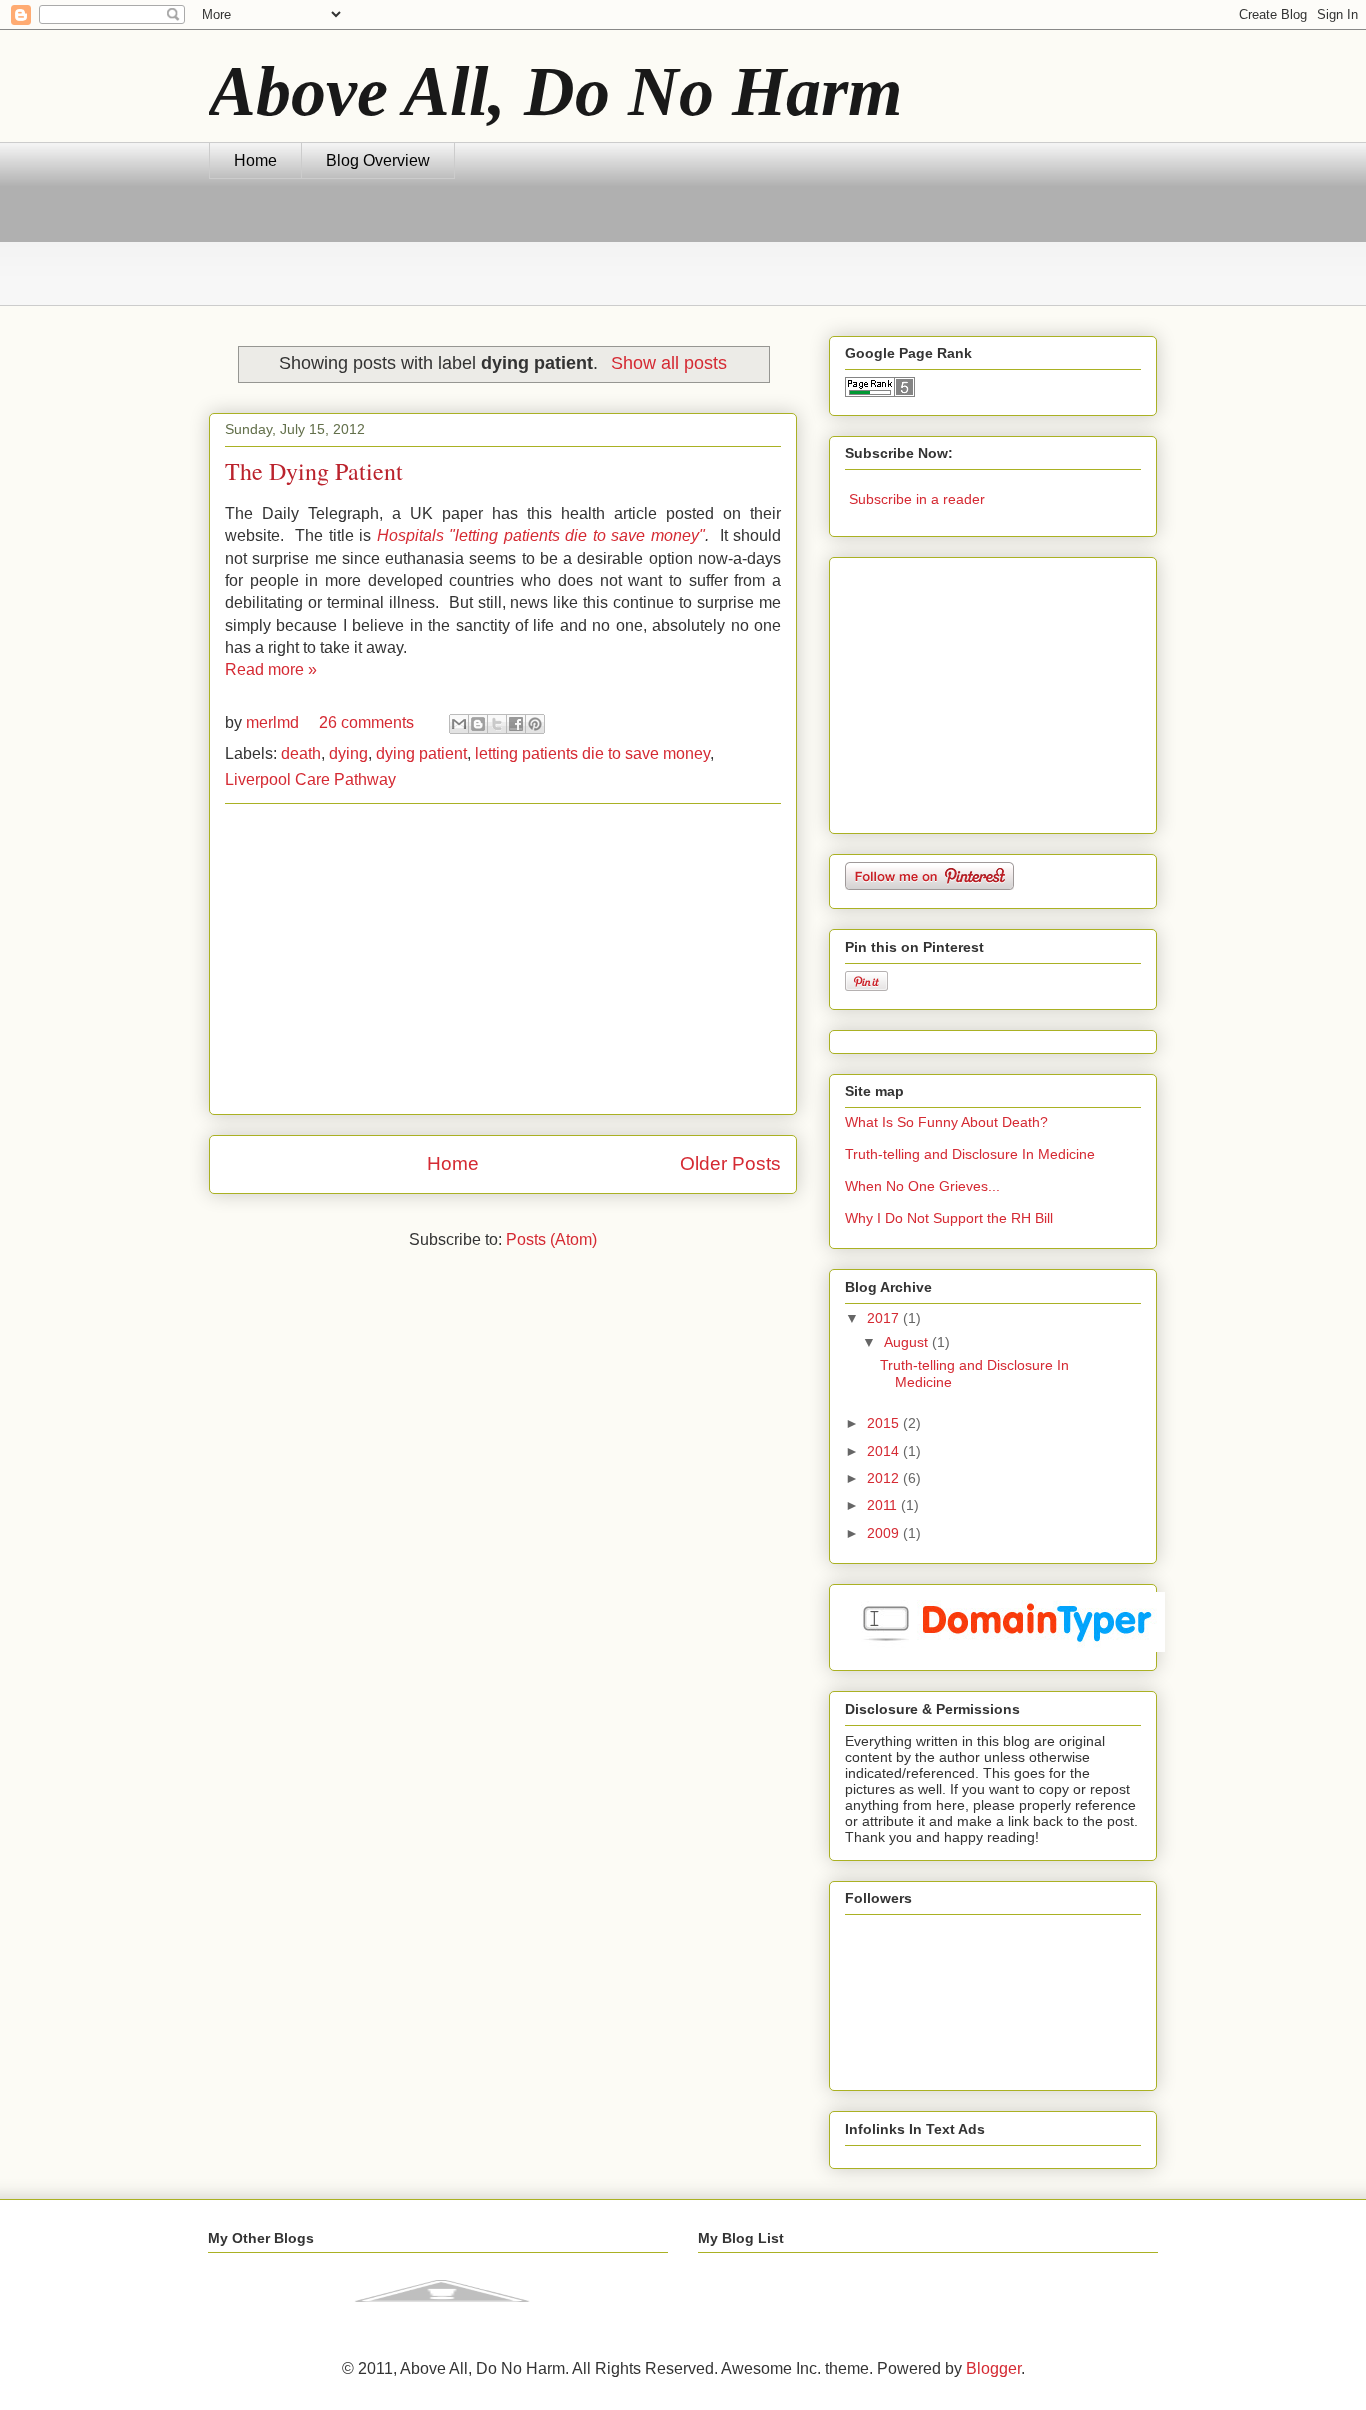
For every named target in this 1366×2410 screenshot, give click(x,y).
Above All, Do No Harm (555, 91)
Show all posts (668, 363)
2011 (884, 1505)
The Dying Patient (314, 471)
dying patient (421, 753)
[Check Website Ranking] (1005, 1647)
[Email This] (459, 724)
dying (348, 753)
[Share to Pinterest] (535, 724)
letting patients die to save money (592, 753)
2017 (885, 1318)
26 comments (366, 722)
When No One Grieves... (922, 1186)
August (908, 1342)
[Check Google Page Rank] (880, 392)
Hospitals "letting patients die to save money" (541, 535)
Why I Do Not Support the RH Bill (949, 1218)
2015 (885, 1423)
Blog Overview (378, 160)
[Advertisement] (573, 254)
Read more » (271, 669)
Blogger (993, 2368)
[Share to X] (497, 724)
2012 (885, 1478)
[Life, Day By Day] (442, 2315)
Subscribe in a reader (917, 499)
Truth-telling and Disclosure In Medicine (970, 1154)
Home (255, 160)
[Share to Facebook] (516, 724)
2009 (885, 1533)
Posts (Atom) (551, 1239)
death (301, 753)
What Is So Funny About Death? (946, 1122)
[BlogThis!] (478, 724)
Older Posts (730, 1163)
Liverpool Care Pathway (310, 779)
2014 (885, 1451)
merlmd (274, 722)
